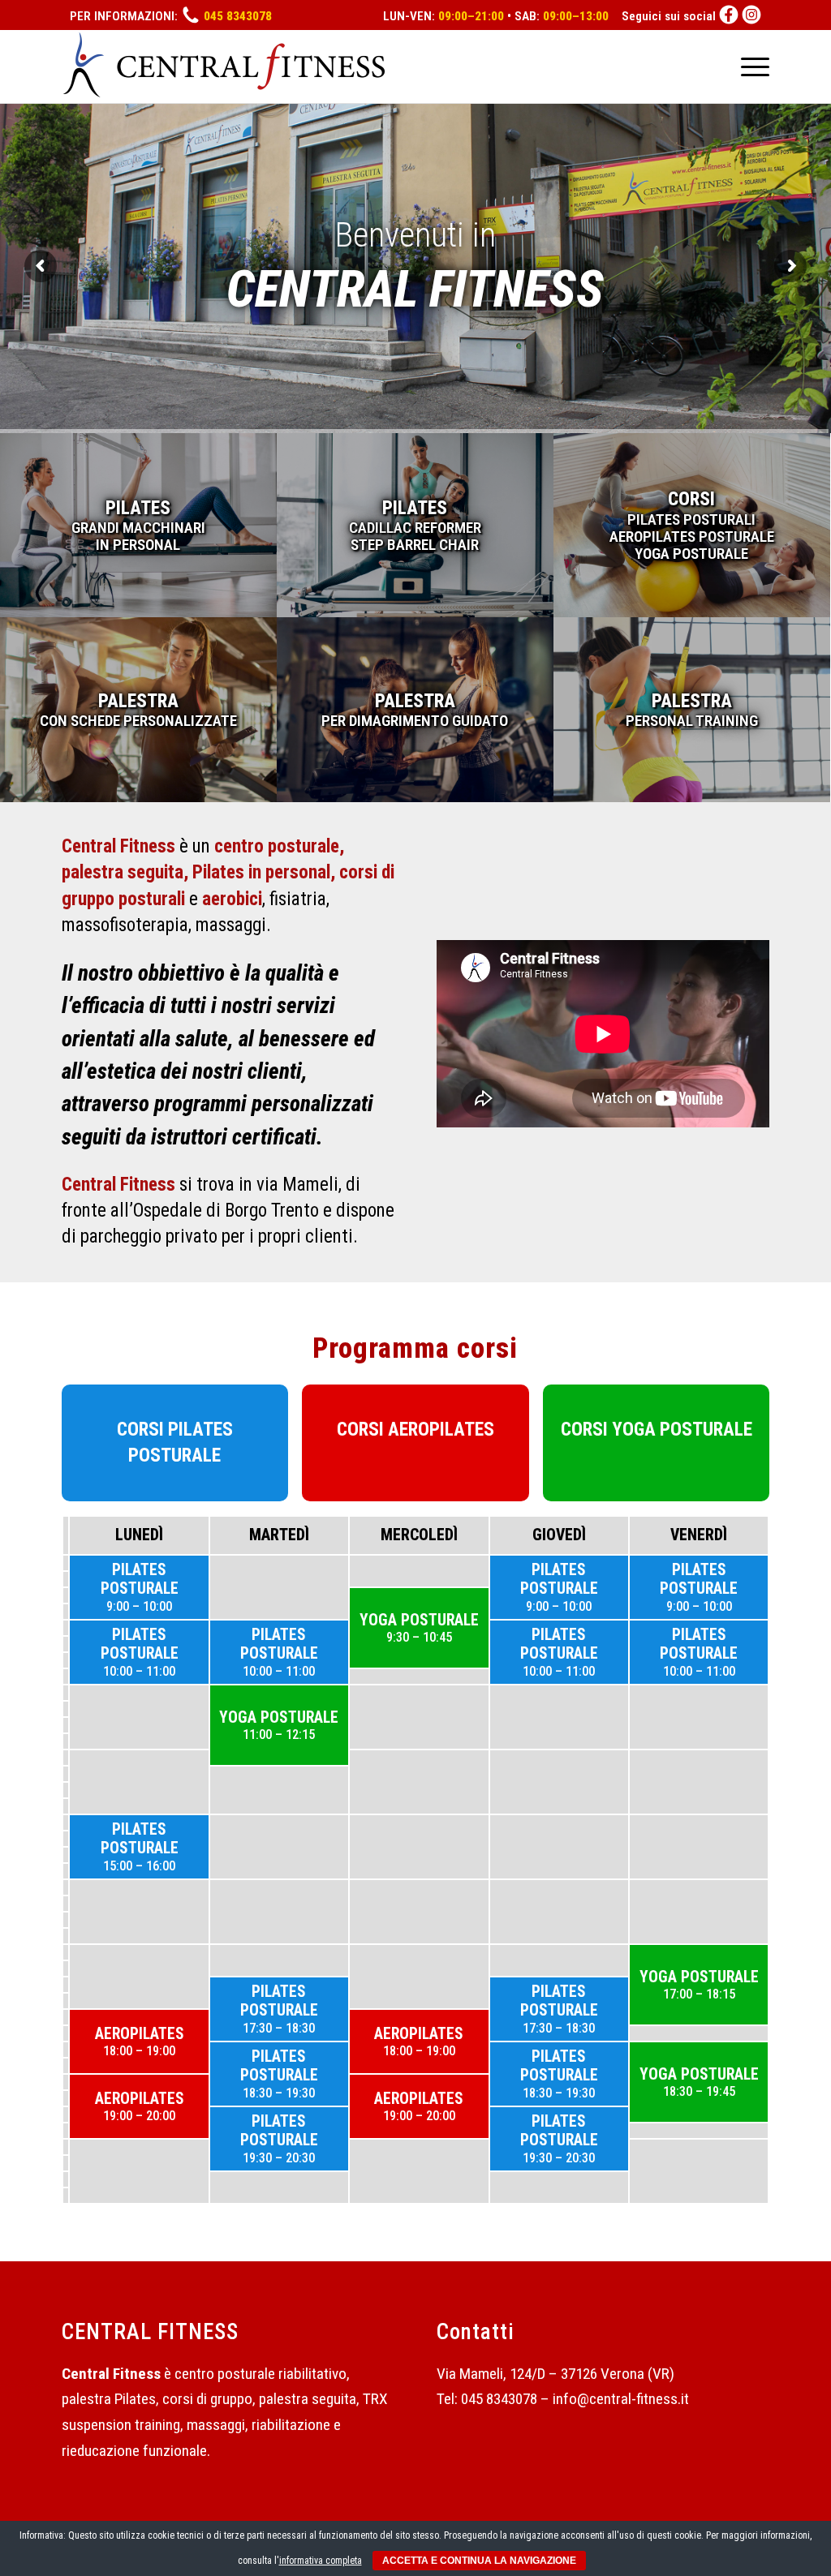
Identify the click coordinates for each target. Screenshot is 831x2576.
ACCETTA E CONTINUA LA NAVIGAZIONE (479, 2561)
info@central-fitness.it (621, 2399)
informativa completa (321, 2561)
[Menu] (750, 67)
